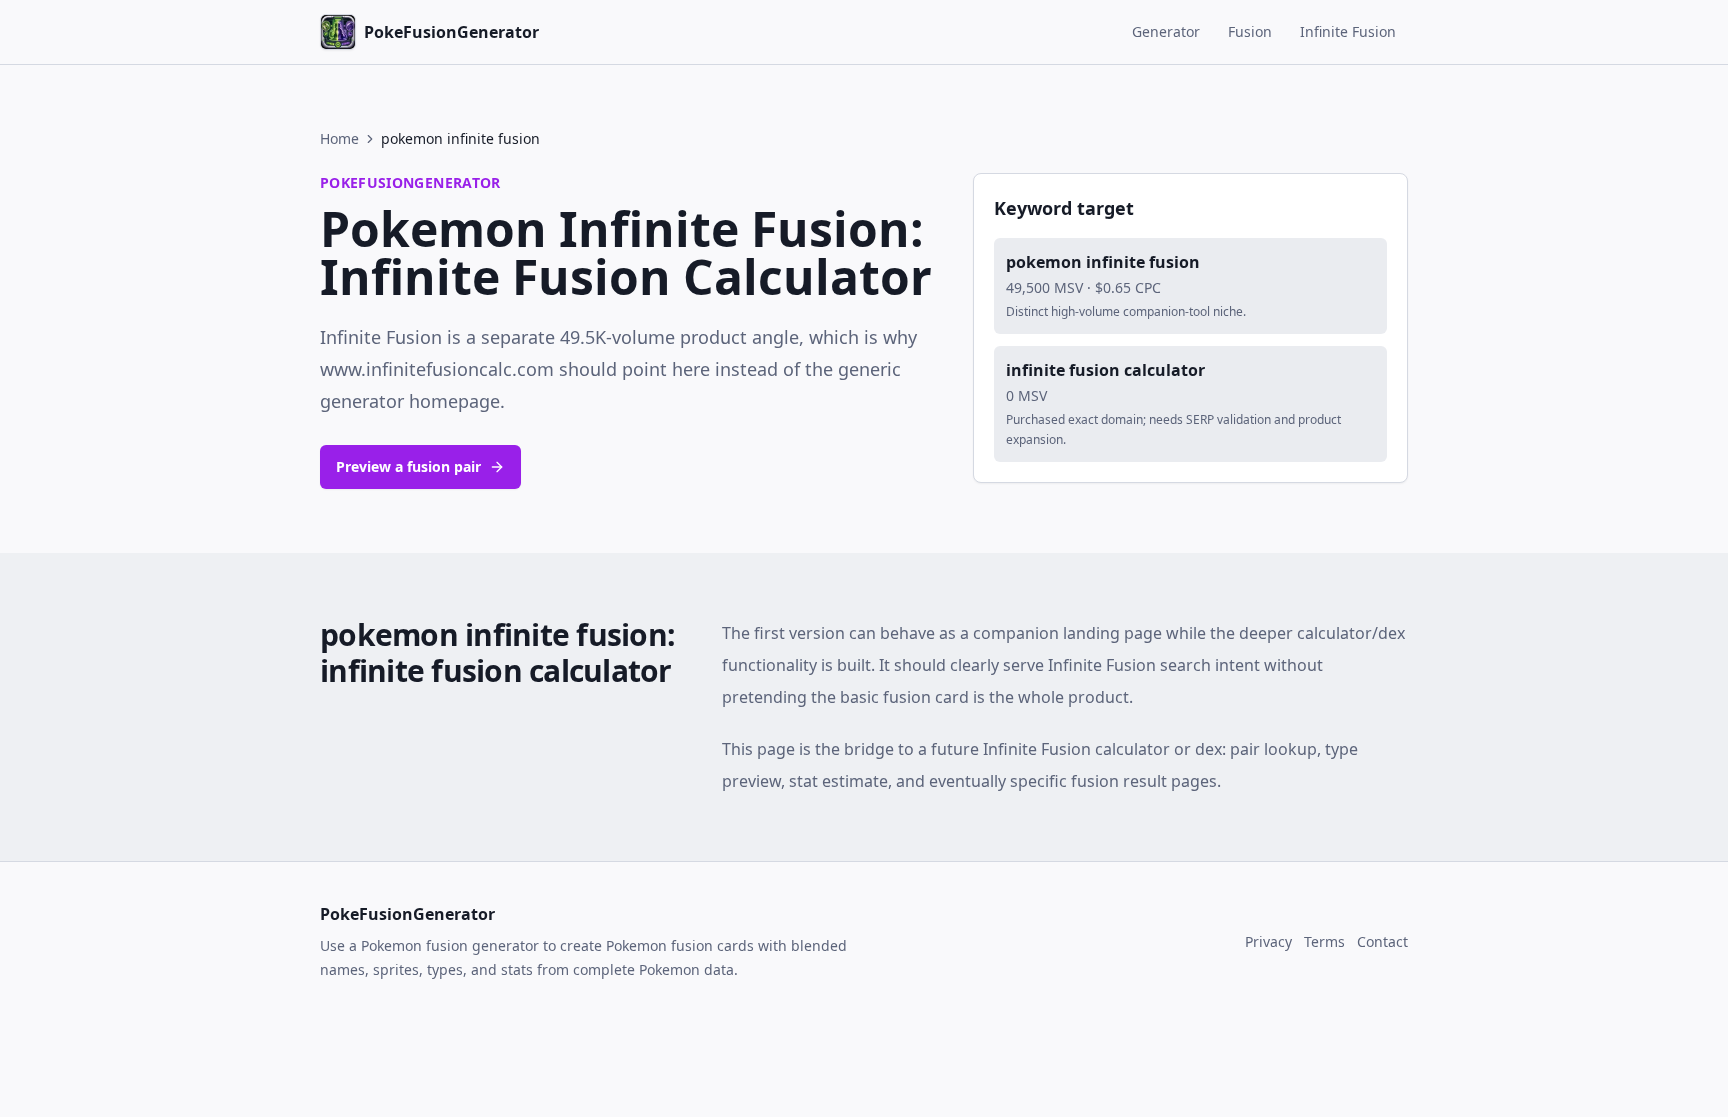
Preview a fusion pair (408, 466)
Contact (1382, 941)
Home (339, 138)
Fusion (1250, 31)
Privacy (1268, 941)
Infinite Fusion (1348, 31)
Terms (1324, 941)
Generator (1166, 31)
